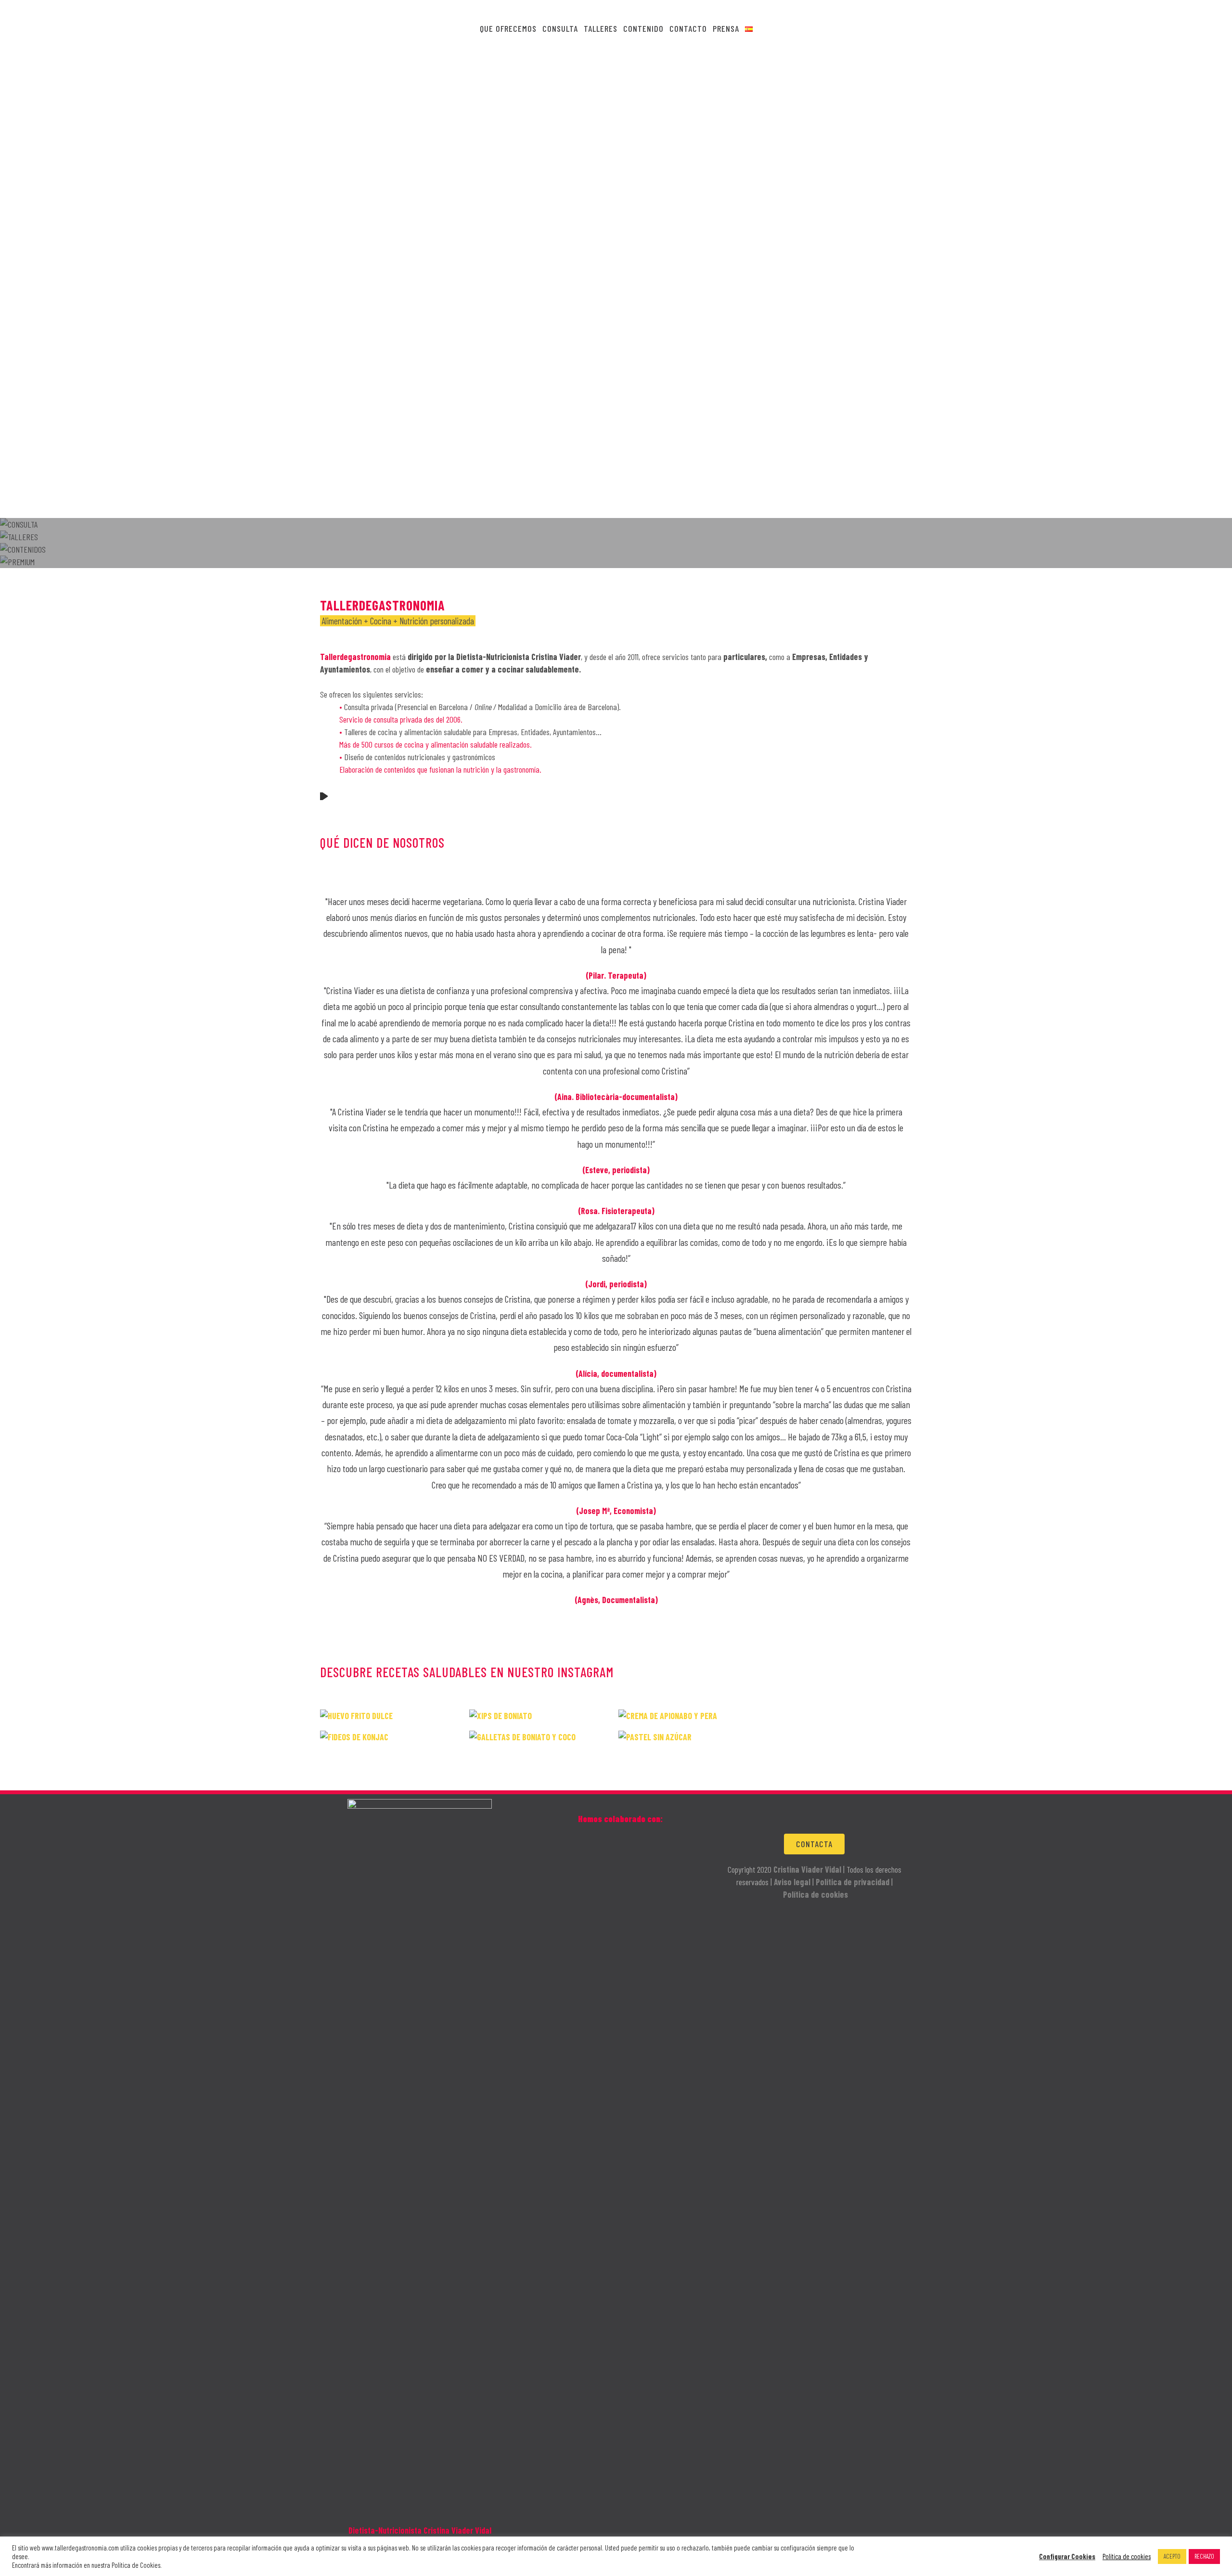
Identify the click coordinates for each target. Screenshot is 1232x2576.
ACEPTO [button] (1172, 2556)
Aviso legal (792, 1882)
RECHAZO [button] (1204, 2556)
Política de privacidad (853, 1882)
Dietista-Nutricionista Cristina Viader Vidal (420, 2530)
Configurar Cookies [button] (1067, 2556)
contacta (814, 1844)
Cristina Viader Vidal (807, 1869)
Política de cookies (815, 1894)
